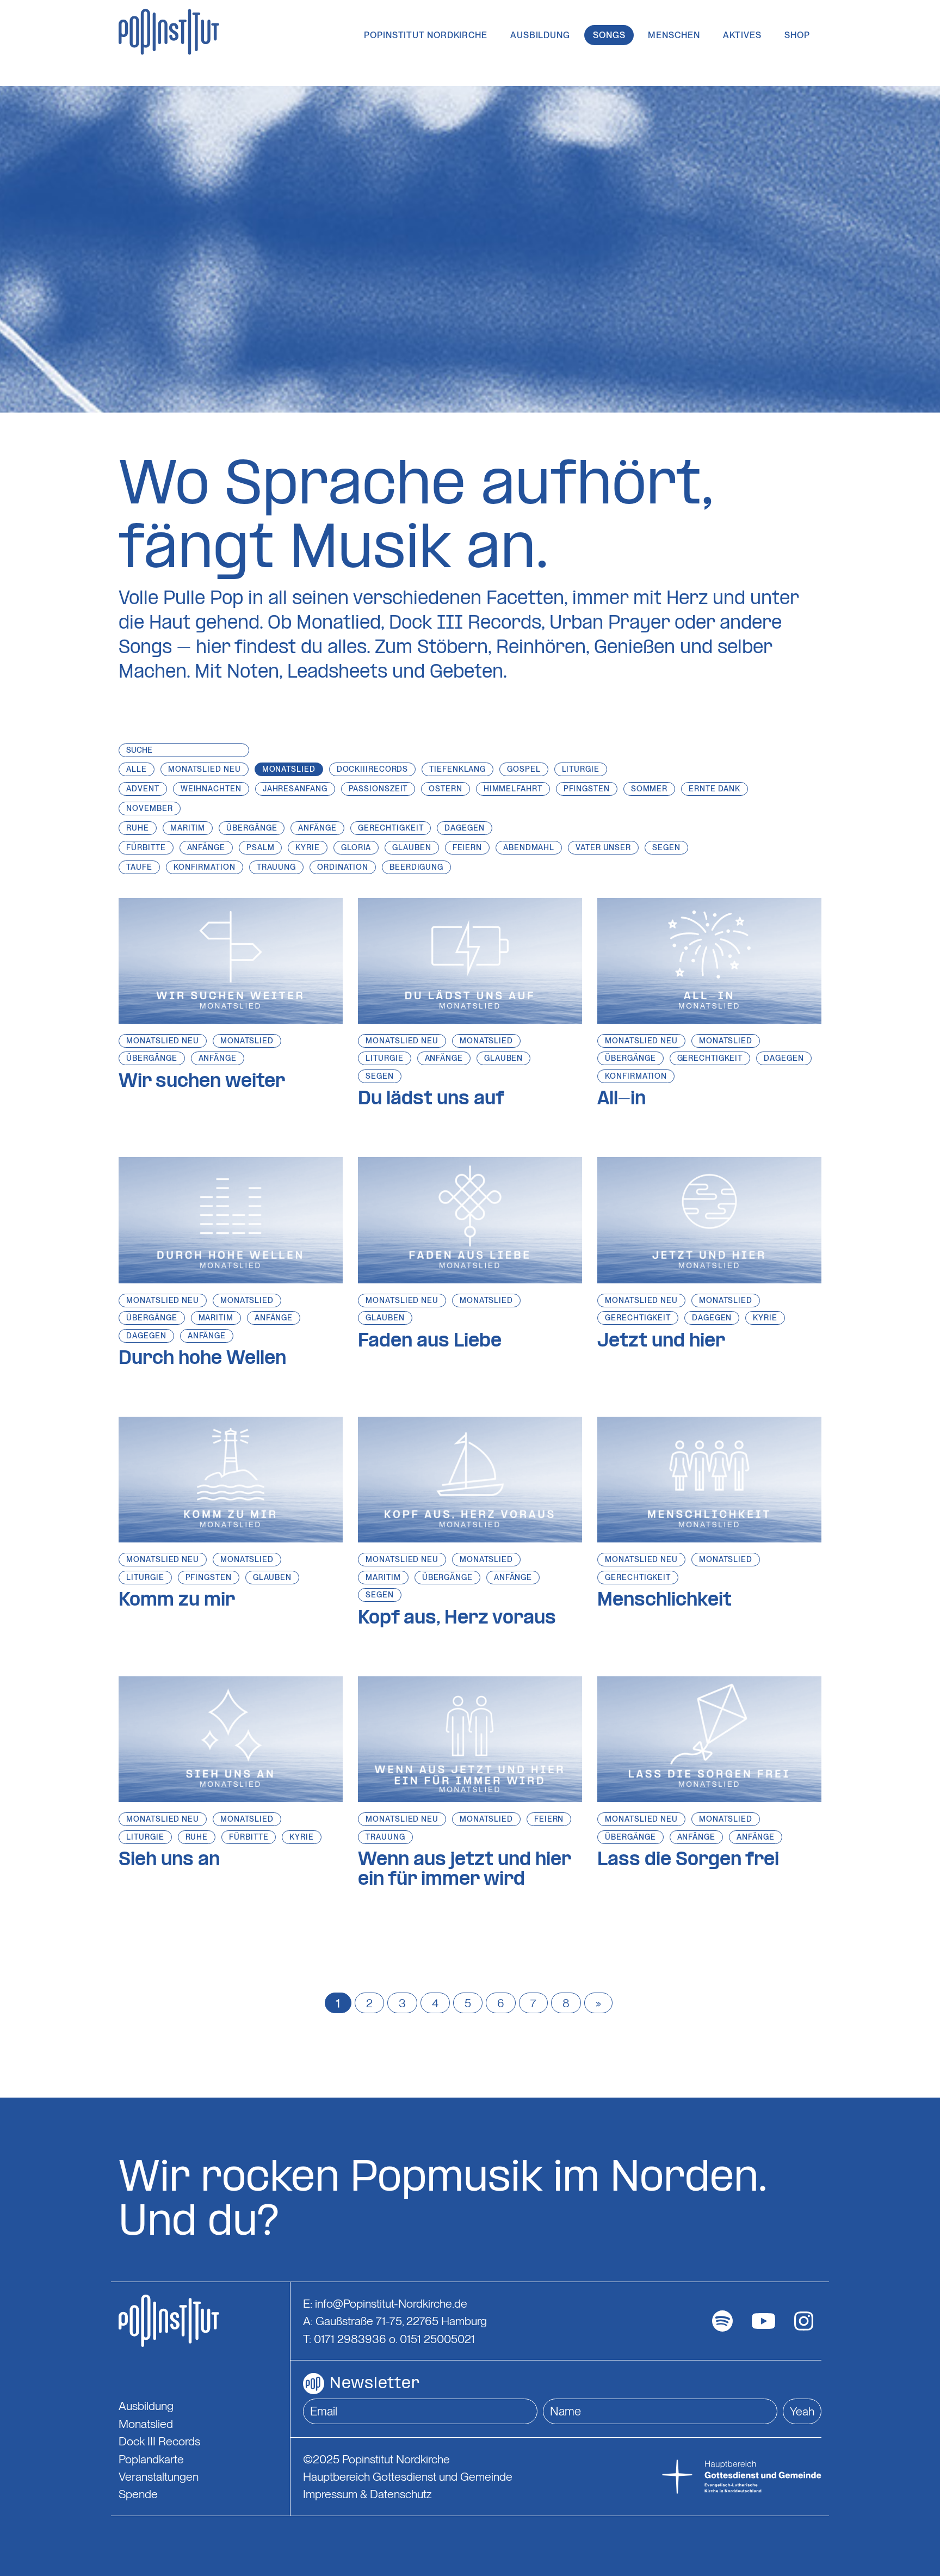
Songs (609, 35)
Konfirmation (636, 1076)
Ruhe (197, 1837)
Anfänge (218, 1058)
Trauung (385, 1837)
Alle (137, 769)
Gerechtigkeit (710, 1058)
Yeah (802, 2411)
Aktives (742, 35)
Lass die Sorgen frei (688, 1860)
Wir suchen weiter (202, 1082)
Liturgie (384, 1058)
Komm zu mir (177, 1601)
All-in (621, 1099)
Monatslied (247, 1041)
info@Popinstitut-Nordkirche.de (391, 2303)
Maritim (216, 1318)
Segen (380, 1076)
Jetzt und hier (661, 1342)
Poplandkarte (151, 2459)
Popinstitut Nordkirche (426, 35)
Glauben (503, 1058)
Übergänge (151, 1058)
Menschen (674, 35)
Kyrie (765, 1318)
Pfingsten (209, 1577)
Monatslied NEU (163, 1041)
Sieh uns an (169, 1860)
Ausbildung (540, 35)
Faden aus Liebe (430, 1342)
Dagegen (784, 1058)
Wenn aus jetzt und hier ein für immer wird (464, 1870)
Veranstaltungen (159, 2476)
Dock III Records (159, 2441)
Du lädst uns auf (431, 1099)
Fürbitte (249, 1837)
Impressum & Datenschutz (367, 2494)
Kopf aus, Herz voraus (457, 1619)
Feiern (549, 1819)
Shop (797, 35)
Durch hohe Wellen (202, 1359)
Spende (138, 2494)
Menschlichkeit (664, 1601)
